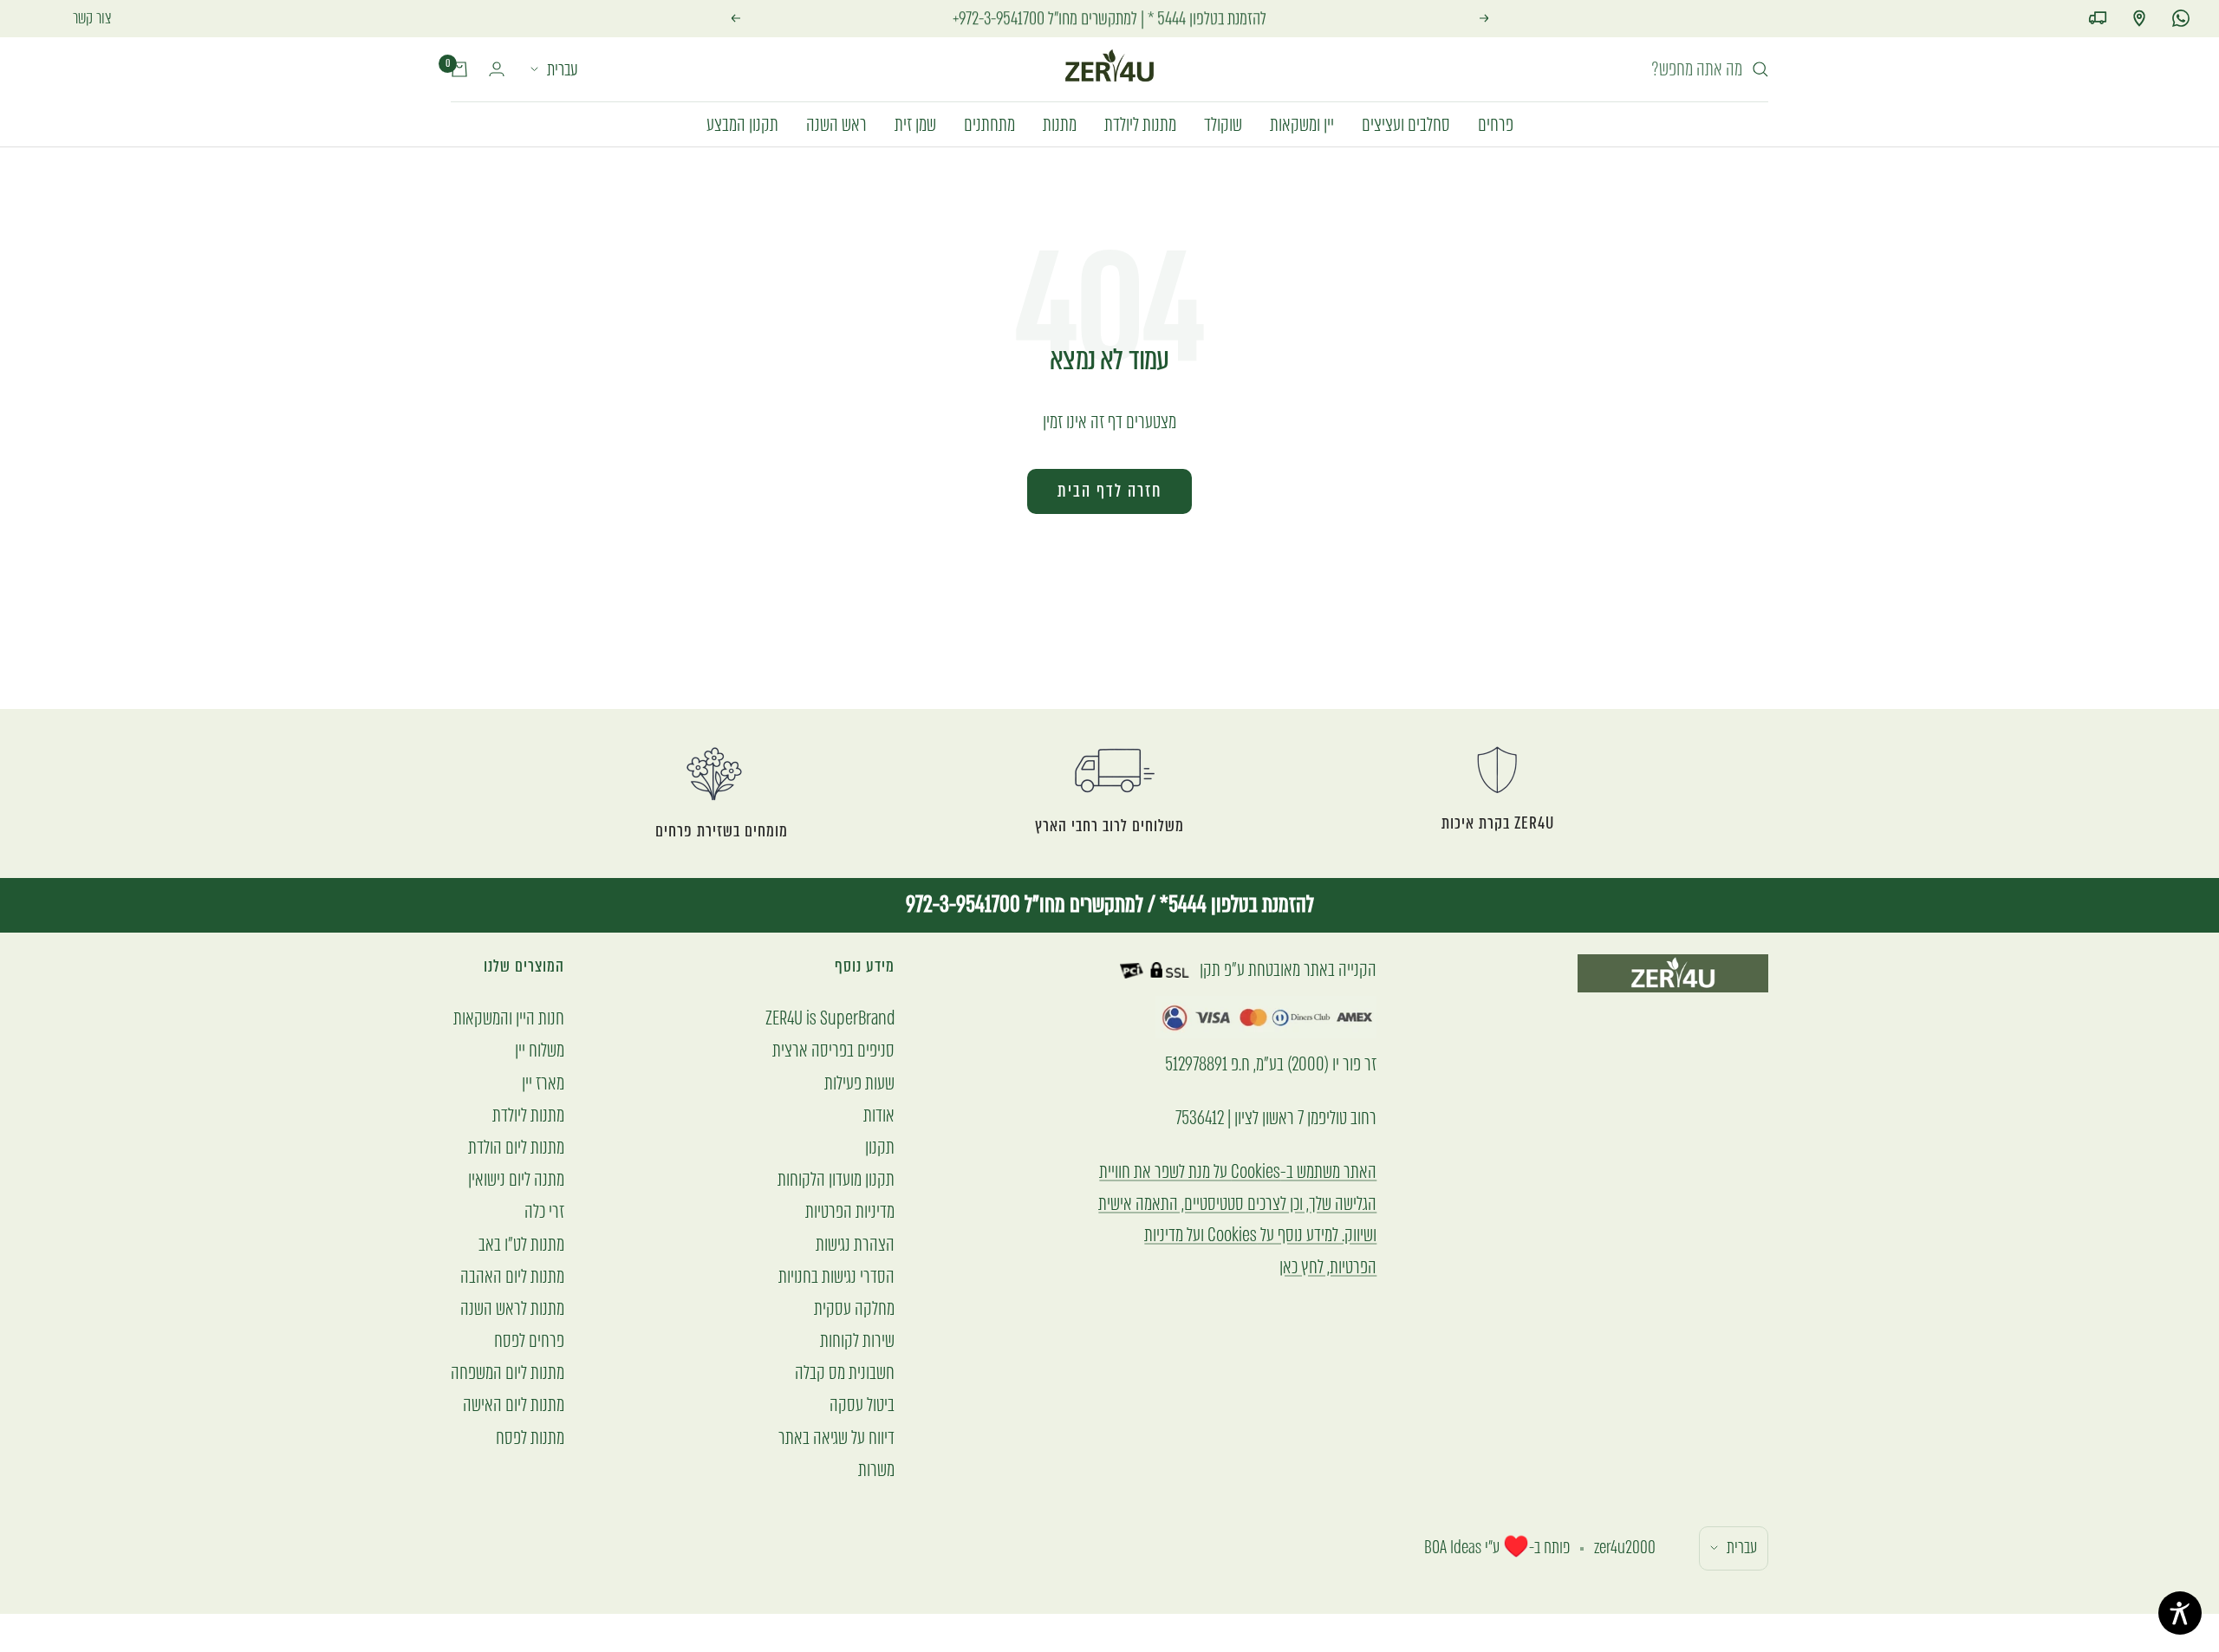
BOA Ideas (1453, 1548)
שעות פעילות (859, 1083)
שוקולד (1223, 124)
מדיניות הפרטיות (850, 1211)
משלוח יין (540, 1050)
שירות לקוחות (857, 1340)
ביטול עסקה (862, 1405)
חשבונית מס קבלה (845, 1372)
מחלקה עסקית (854, 1308)
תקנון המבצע (742, 124)
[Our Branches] (2139, 18)
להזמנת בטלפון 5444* (1235, 904)
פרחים (1496, 124)
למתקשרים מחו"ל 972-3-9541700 (1025, 904)
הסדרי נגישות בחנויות (836, 1276)
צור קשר (92, 18)
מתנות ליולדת (1140, 124)
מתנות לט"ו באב (521, 1244)
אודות (879, 1115)
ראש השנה (836, 124)
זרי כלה (544, 1211)
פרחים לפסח (529, 1340)
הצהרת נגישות (855, 1244)
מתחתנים (989, 124)
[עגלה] (459, 69)
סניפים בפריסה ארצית (833, 1050)
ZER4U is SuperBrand (830, 1018)
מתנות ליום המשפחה (508, 1372)
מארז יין (543, 1083)
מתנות (1060, 124)
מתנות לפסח (530, 1437)
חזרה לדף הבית (1109, 491)
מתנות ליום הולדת (516, 1147)
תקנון (880, 1147)
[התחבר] (497, 69)
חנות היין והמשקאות (509, 1018)
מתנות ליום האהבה (512, 1276)
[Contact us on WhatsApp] (2181, 18)
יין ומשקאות (1302, 124)
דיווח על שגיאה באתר (836, 1437)
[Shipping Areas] (2098, 18)
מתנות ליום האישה (514, 1405)
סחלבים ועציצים (1406, 124)
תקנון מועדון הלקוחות (836, 1179)
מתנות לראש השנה (512, 1308)
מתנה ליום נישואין (516, 1179)
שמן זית (915, 124)
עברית (563, 69)
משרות (876, 1470)
